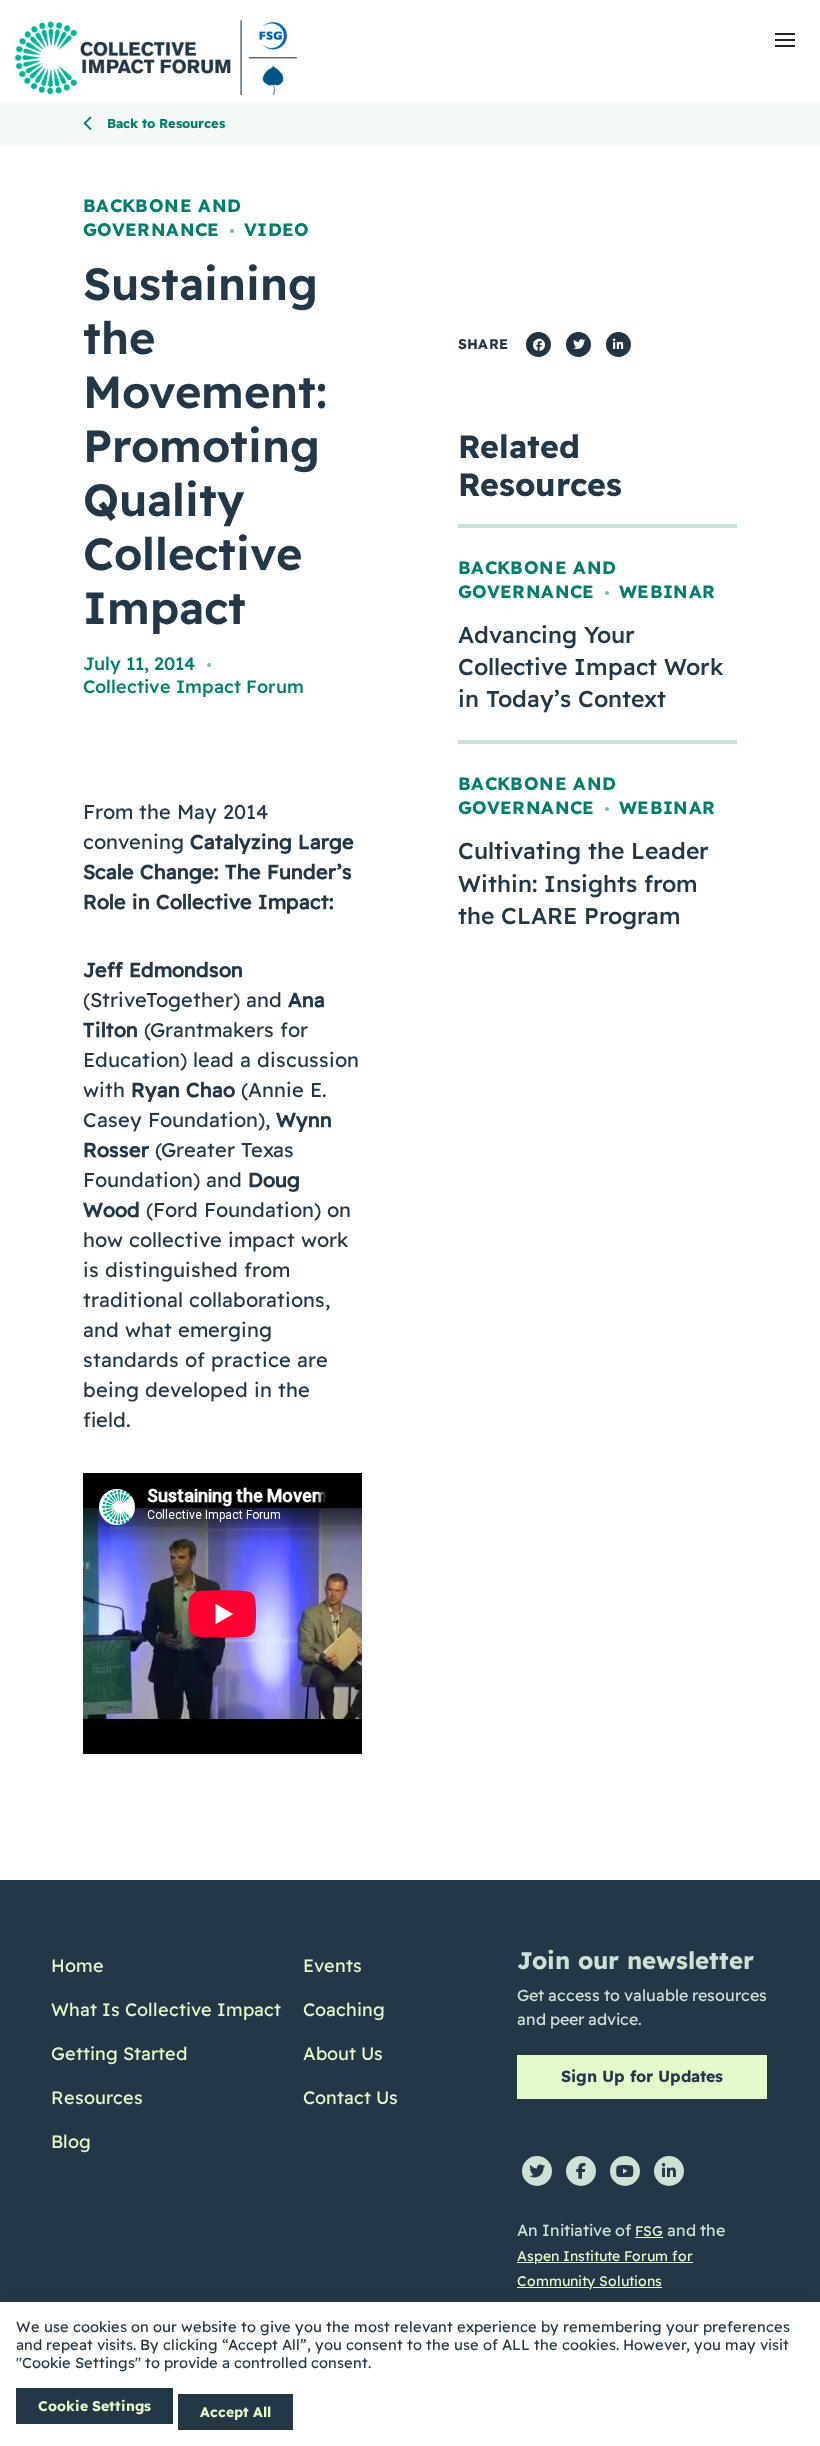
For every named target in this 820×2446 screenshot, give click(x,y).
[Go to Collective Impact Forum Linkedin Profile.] (669, 2171)
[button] (785, 40)
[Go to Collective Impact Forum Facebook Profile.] (581, 2171)
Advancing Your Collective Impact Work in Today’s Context (591, 666)
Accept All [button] (235, 2412)
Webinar (667, 591)
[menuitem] (166, 1966)
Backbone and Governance (162, 217)
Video (277, 229)
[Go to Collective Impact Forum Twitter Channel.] (537, 2171)
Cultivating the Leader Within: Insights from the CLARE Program (583, 882)
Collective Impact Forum (193, 686)
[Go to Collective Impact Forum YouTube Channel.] (625, 2171)
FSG (649, 2231)
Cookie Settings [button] (94, 2406)
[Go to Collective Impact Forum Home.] (156, 57)
